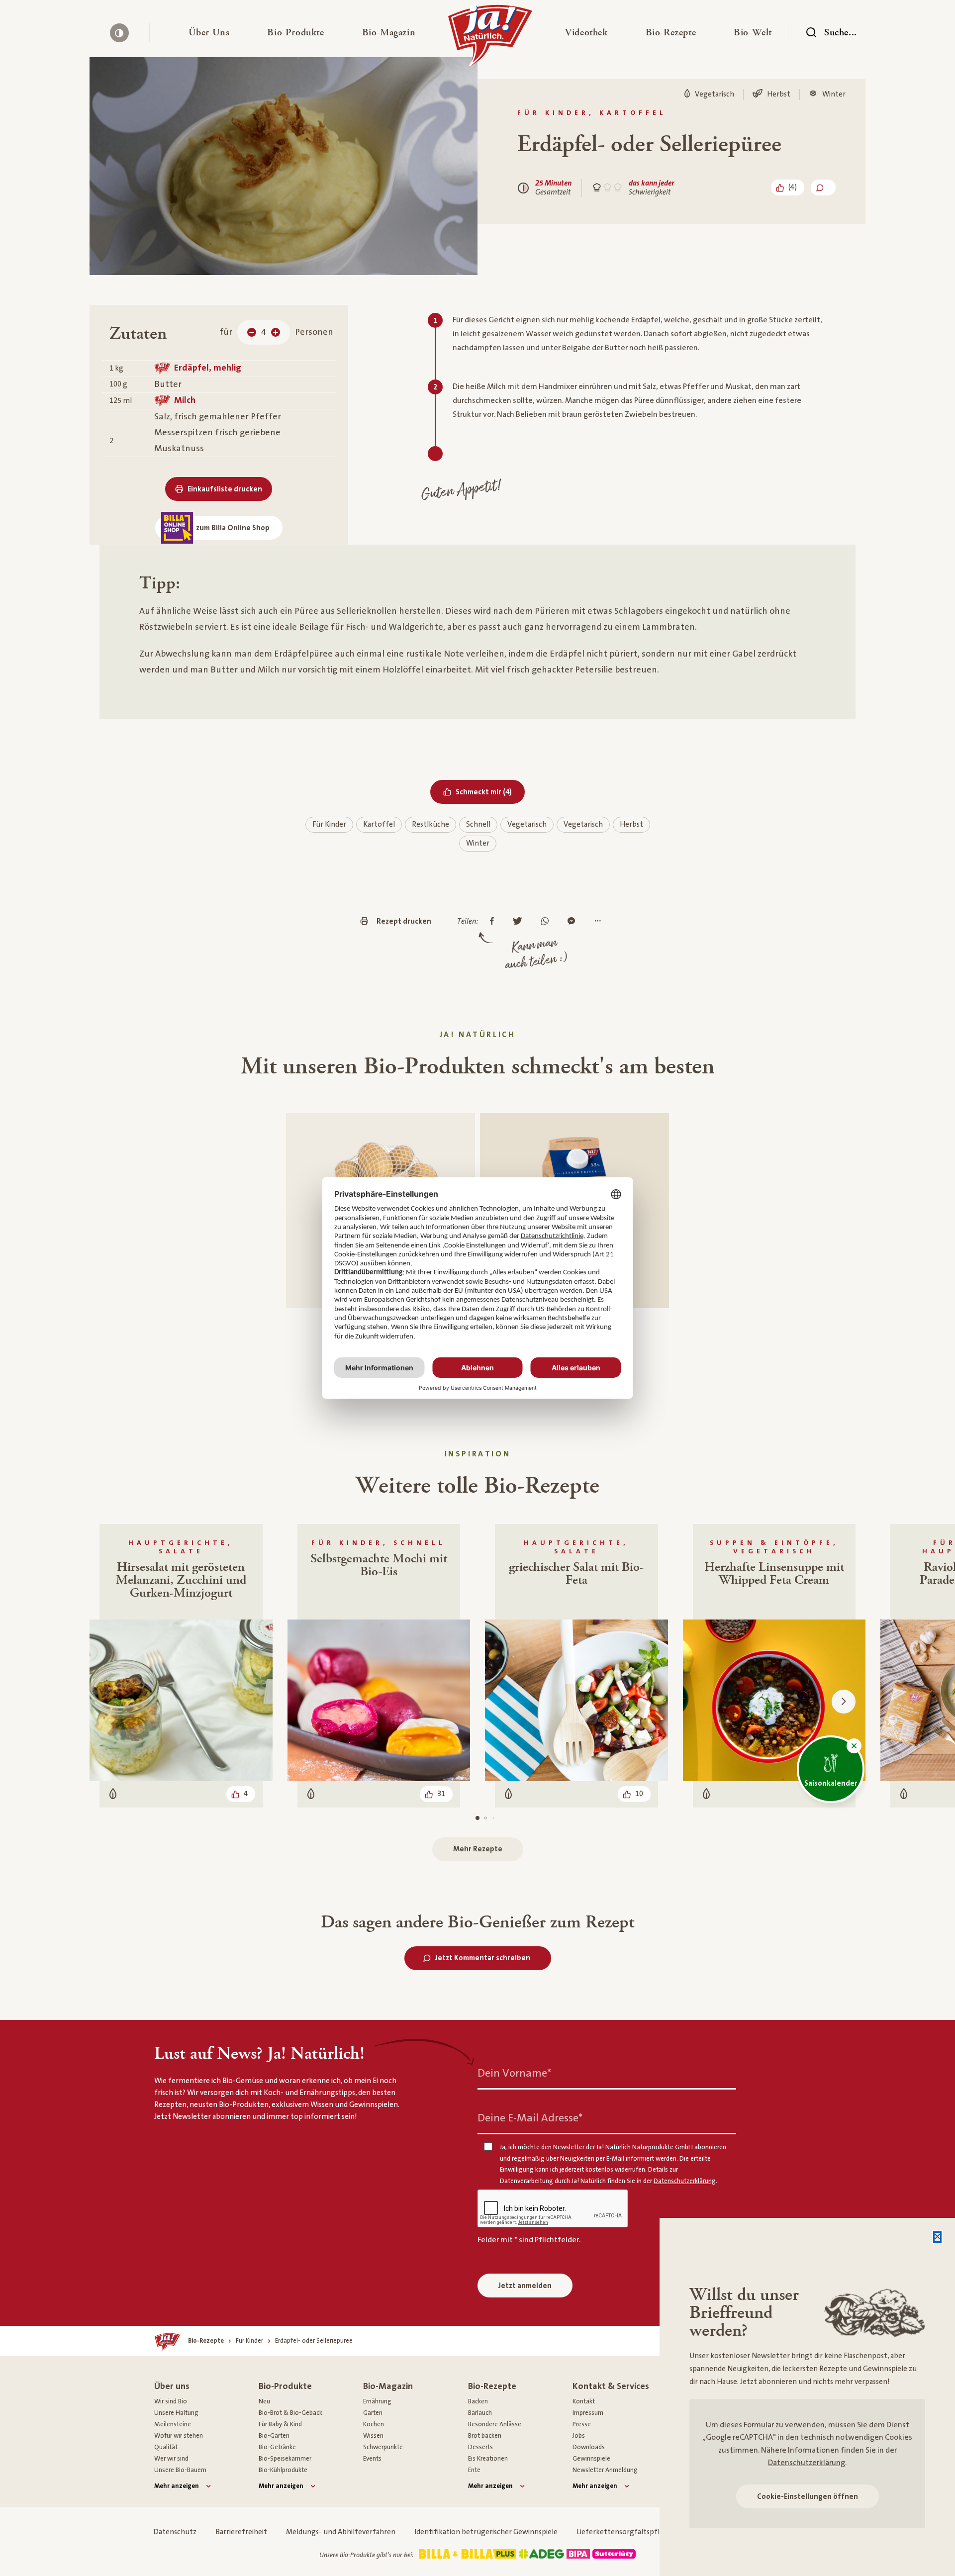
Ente (474, 2470)
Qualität (166, 2447)
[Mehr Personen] (276, 332)
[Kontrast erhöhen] (119, 33)
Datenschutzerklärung (807, 2463)
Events (372, 2459)
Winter (478, 843)
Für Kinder (329, 824)
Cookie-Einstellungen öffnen (808, 2497)
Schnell (478, 824)
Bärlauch (480, 2413)
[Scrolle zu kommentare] (823, 188)
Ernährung (377, 2401)
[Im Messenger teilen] (574, 922)
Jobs (579, 2436)
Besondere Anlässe (495, 2424)
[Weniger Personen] (252, 332)
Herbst (631, 824)
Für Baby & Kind (280, 2424)
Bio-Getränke (277, 2447)
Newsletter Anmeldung (605, 2470)
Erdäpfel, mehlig (208, 368)
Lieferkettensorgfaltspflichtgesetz (636, 2532)
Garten (373, 2413)
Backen (478, 2401)
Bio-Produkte (285, 2386)
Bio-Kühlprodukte (283, 2470)
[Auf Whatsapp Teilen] (547, 922)
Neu (264, 2401)
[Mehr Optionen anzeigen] (600, 922)
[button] (209, 33)
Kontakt (584, 2401)
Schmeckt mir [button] (490, 792)
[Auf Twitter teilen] (520, 922)
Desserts (480, 2447)
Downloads (589, 2447)
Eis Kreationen (488, 2459)
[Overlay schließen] (937, 2237)
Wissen (373, 2436)
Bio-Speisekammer (285, 2459)
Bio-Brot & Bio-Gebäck (290, 2413)
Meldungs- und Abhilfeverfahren (341, 2532)
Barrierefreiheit (241, 2532)
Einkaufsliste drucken (225, 489)
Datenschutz (175, 2532)
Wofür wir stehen (179, 2436)
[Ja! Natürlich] (490, 38)
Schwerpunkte (383, 2447)
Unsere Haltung (176, 2413)
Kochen (374, 2424)
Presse (582, 2424)
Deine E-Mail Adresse (530, 2118)
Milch (185, 400)
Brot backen (485, 2436)
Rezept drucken (404, 921)
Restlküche (430, 824)
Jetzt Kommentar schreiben (483, 1958)
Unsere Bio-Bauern (180, 2470)
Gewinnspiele (591, 2459)
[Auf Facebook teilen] (494, 922)
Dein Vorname (514, 2073)
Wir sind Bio (171, 2401)
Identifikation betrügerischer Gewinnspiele (486, 2532)
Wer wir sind (171, 2459)
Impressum (588, 2413)
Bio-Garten (274, 2436)
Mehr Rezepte (478, 1849)
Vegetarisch (527, 824)
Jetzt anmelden (525, 2286)
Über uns (172, 2386)
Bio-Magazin (388, 2386)
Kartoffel (379, 824)
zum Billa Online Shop (233, 528)
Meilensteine (173, 2424)
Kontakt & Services (611, 2386)
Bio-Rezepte (492, 2386)
